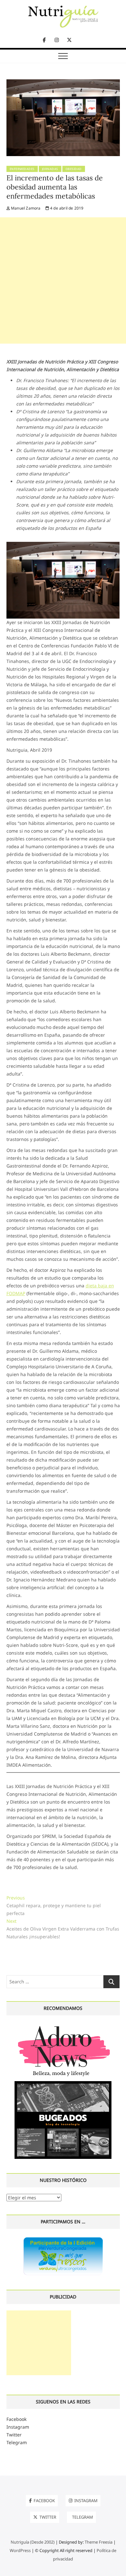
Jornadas (50, 169)
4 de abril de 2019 (66, 208)
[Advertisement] (63, 280)
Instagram (18, 2427)
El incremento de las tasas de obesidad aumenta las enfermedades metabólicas (55, 187)
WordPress (20, 2550)
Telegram (17, 2442)
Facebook (16, 2419)
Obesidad (74, 169)
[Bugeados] (63, 2084)
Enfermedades (22, 169)
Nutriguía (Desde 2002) (33, 2542)
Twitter (14, 2435)
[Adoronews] (63, 2026)
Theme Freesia (99, 2542)
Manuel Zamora (25, 208)
